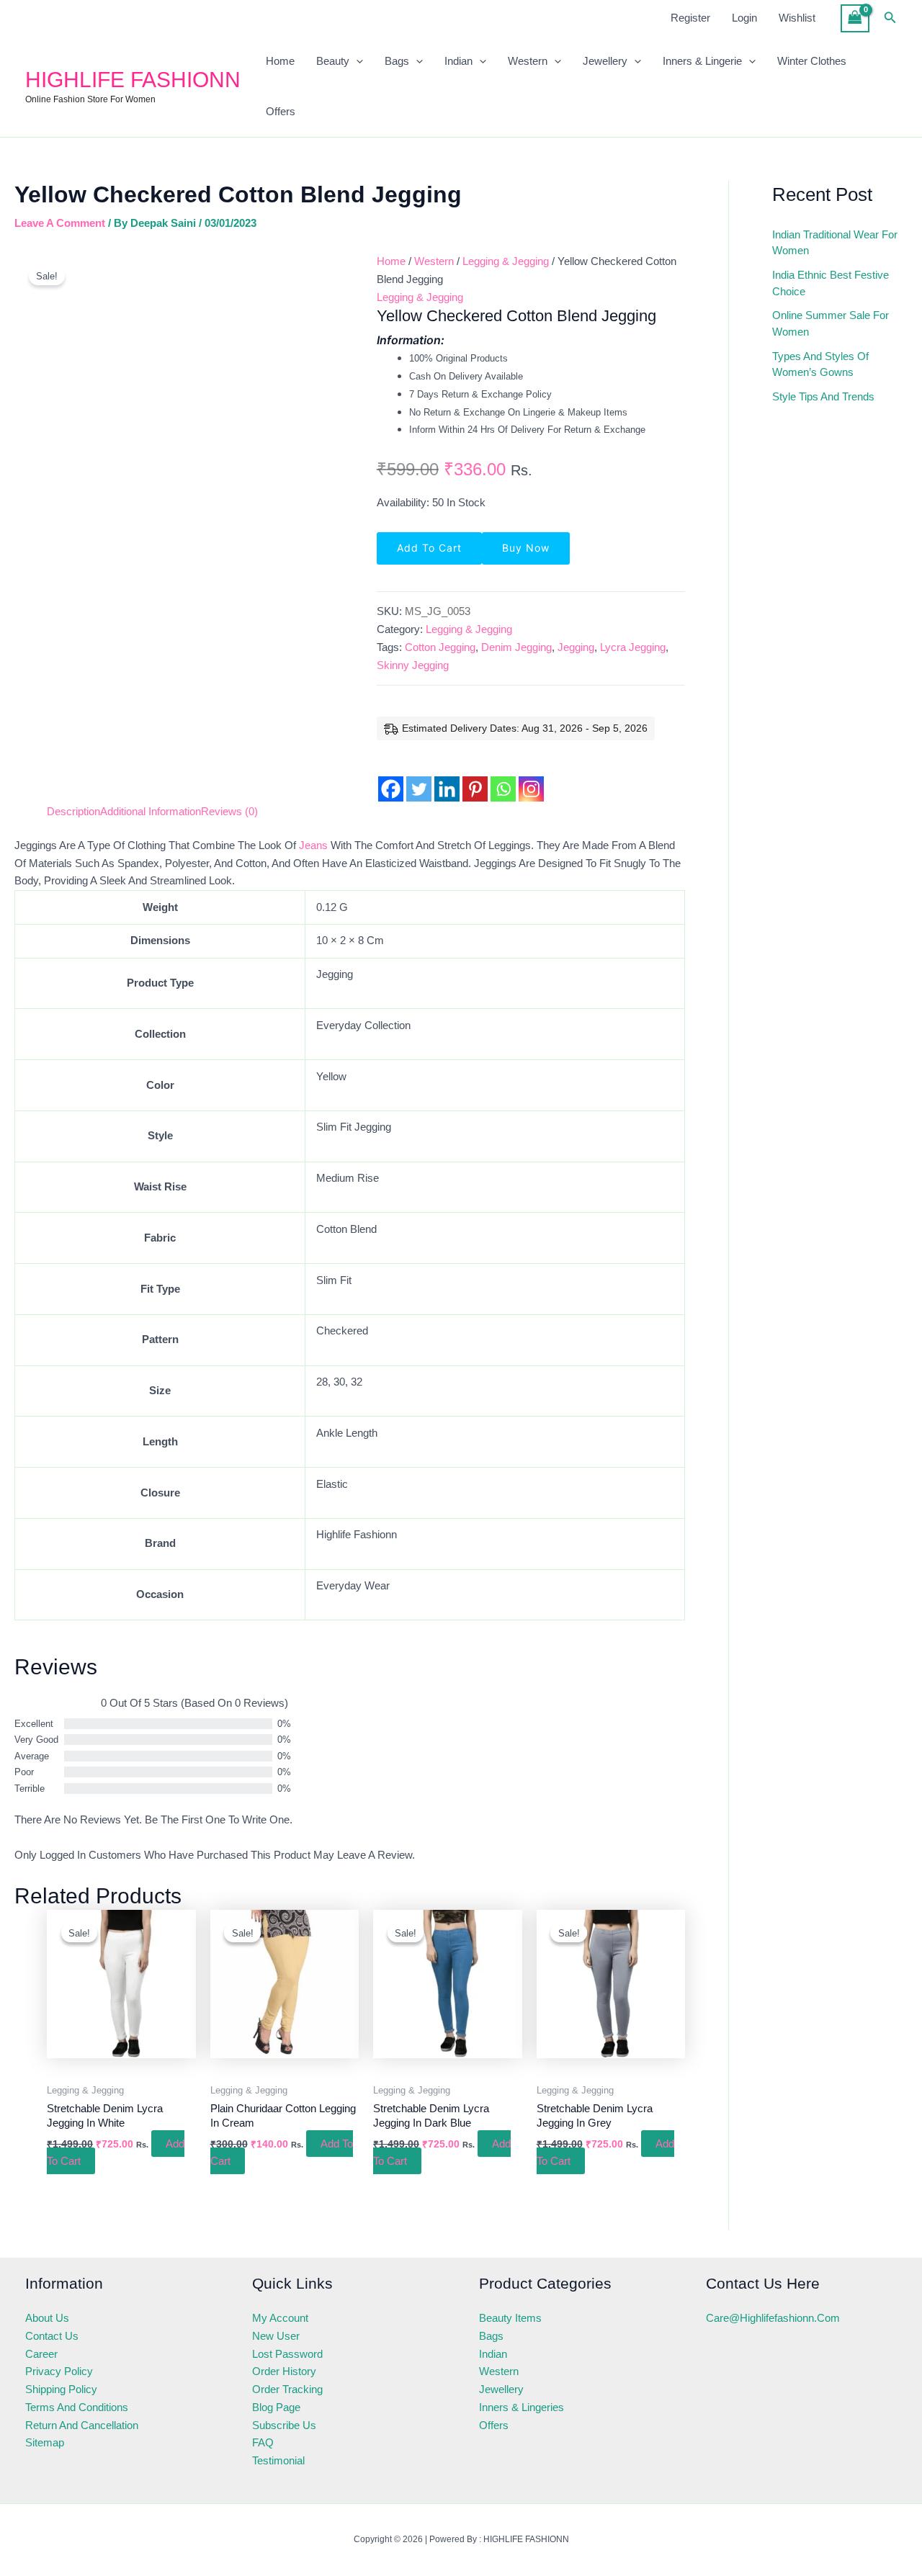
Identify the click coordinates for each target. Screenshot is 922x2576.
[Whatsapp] (503, 777)
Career (41, 2354)
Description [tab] (73, 811)
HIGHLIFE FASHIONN (133, 80)
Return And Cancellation (82, 2425)
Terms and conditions (77, 2407)
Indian (458, 61)
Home (280, 61)
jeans (313, 845)
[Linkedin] (447, 777)
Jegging (576, 647)
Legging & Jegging (506, 261)
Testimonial (278, 2460)
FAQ (263, 2442)
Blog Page (276, 2407)
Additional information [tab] (151, 811)
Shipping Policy (61, 2389)
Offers (281, 111)
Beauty (333, 61)
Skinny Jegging (413, 665)
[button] (890, 18)
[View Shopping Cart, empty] (855, 18)
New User (276, 2336)
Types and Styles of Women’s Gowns (820, 364)
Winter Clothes (812, 61)
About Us (47, 2318)
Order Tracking (287, 2389)
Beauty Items (510, 2318)
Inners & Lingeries (522, 2407)
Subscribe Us (284, 2425)
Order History (284, 2371)
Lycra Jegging (633, 647)
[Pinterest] (475, 777)
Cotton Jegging (440, 647)
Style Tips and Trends (823, 396)
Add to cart (429, 548)
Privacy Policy (59, 2371)
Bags (397, 61)
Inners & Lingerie (702, 61)
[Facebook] (391, 777)
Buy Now (526, 548)
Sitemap (45, 2442)
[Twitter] (419, 777)
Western (528, 61)
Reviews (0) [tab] (229, 811)
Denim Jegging (516, 647)
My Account (280, 2318)
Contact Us (52, 2336)
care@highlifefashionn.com (773, 2318)
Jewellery (605, 61)
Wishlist (797, 18)
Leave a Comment (60, 223)
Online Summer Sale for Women (831, 323)
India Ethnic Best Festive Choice (831, 283)
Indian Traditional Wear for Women (835, 243)
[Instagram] (531, 777)
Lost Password (287, 2354)
